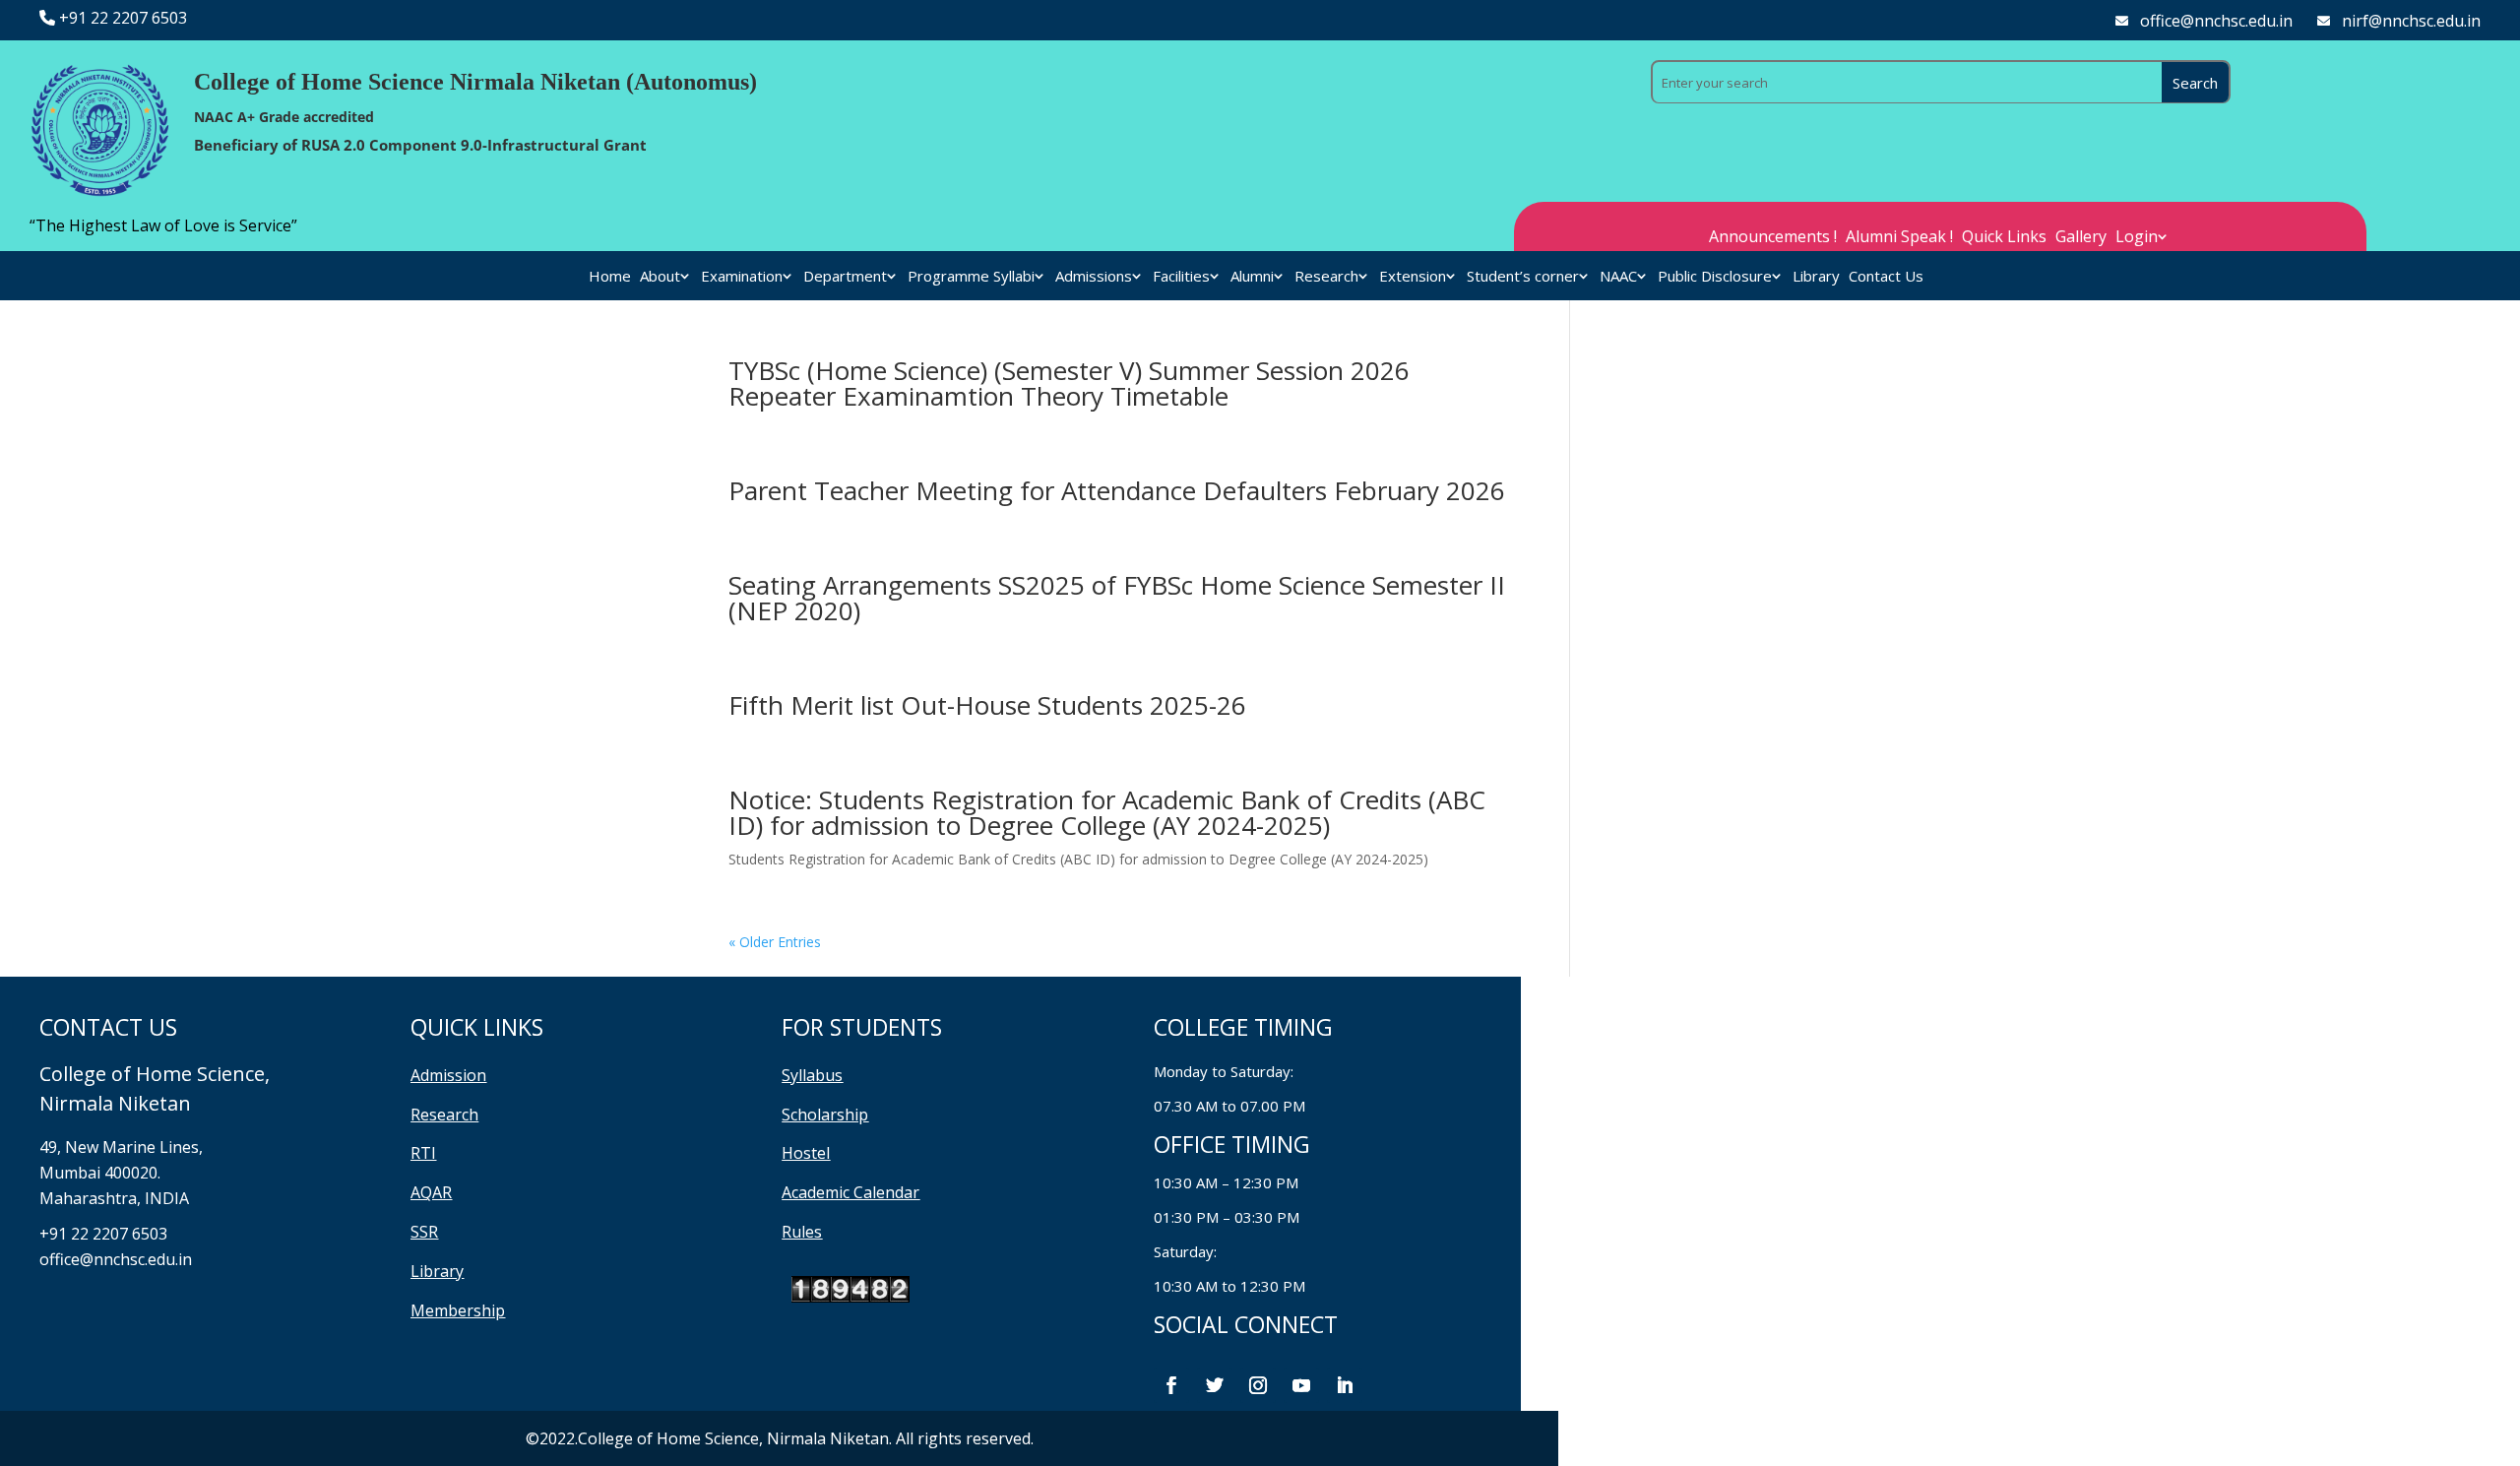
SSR (424, 1232)
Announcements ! (1773, 238)
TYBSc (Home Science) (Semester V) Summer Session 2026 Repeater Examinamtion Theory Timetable (1069, 383)
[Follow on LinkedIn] (1345, 1385)
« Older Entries (775, 942)
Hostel (806, 1153)
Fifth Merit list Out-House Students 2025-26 (987, 705)
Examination (742, 277)
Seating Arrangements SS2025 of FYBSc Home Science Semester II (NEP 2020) (1117, 598)
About (660, 277)
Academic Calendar (850, 1192)
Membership (458, 1310)
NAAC (1618, 277)
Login (2137, 238)
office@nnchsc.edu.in (2216, 21)
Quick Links (2004, 238)
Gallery (2081, 238)
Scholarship (825, 1115)
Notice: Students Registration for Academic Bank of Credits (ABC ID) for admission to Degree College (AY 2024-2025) (1107, 812)
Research (1326, 277)
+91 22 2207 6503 (123, 18)
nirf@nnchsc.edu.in (2411, 21)
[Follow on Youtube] (1301, 1385)
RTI (423, 1153)
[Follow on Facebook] (1171, 1385)
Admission (448, 1075)
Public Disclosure (1715, 277)
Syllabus (812, 1075)
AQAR (431, 1192)
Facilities (1181, 277)
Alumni (1252, 277)
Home (610, 277)
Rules (802, 1232)
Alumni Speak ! (1899, 238)
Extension (1413, 277)
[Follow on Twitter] (1215, 1385)
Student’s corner (1523, 277)
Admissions (1094, 277)
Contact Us (1886, 277)
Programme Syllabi (971, 277)
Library (1816, 277)
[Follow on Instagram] (1258, 1385)
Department (845, 277)
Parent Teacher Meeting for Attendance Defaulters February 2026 (1117, 490)
